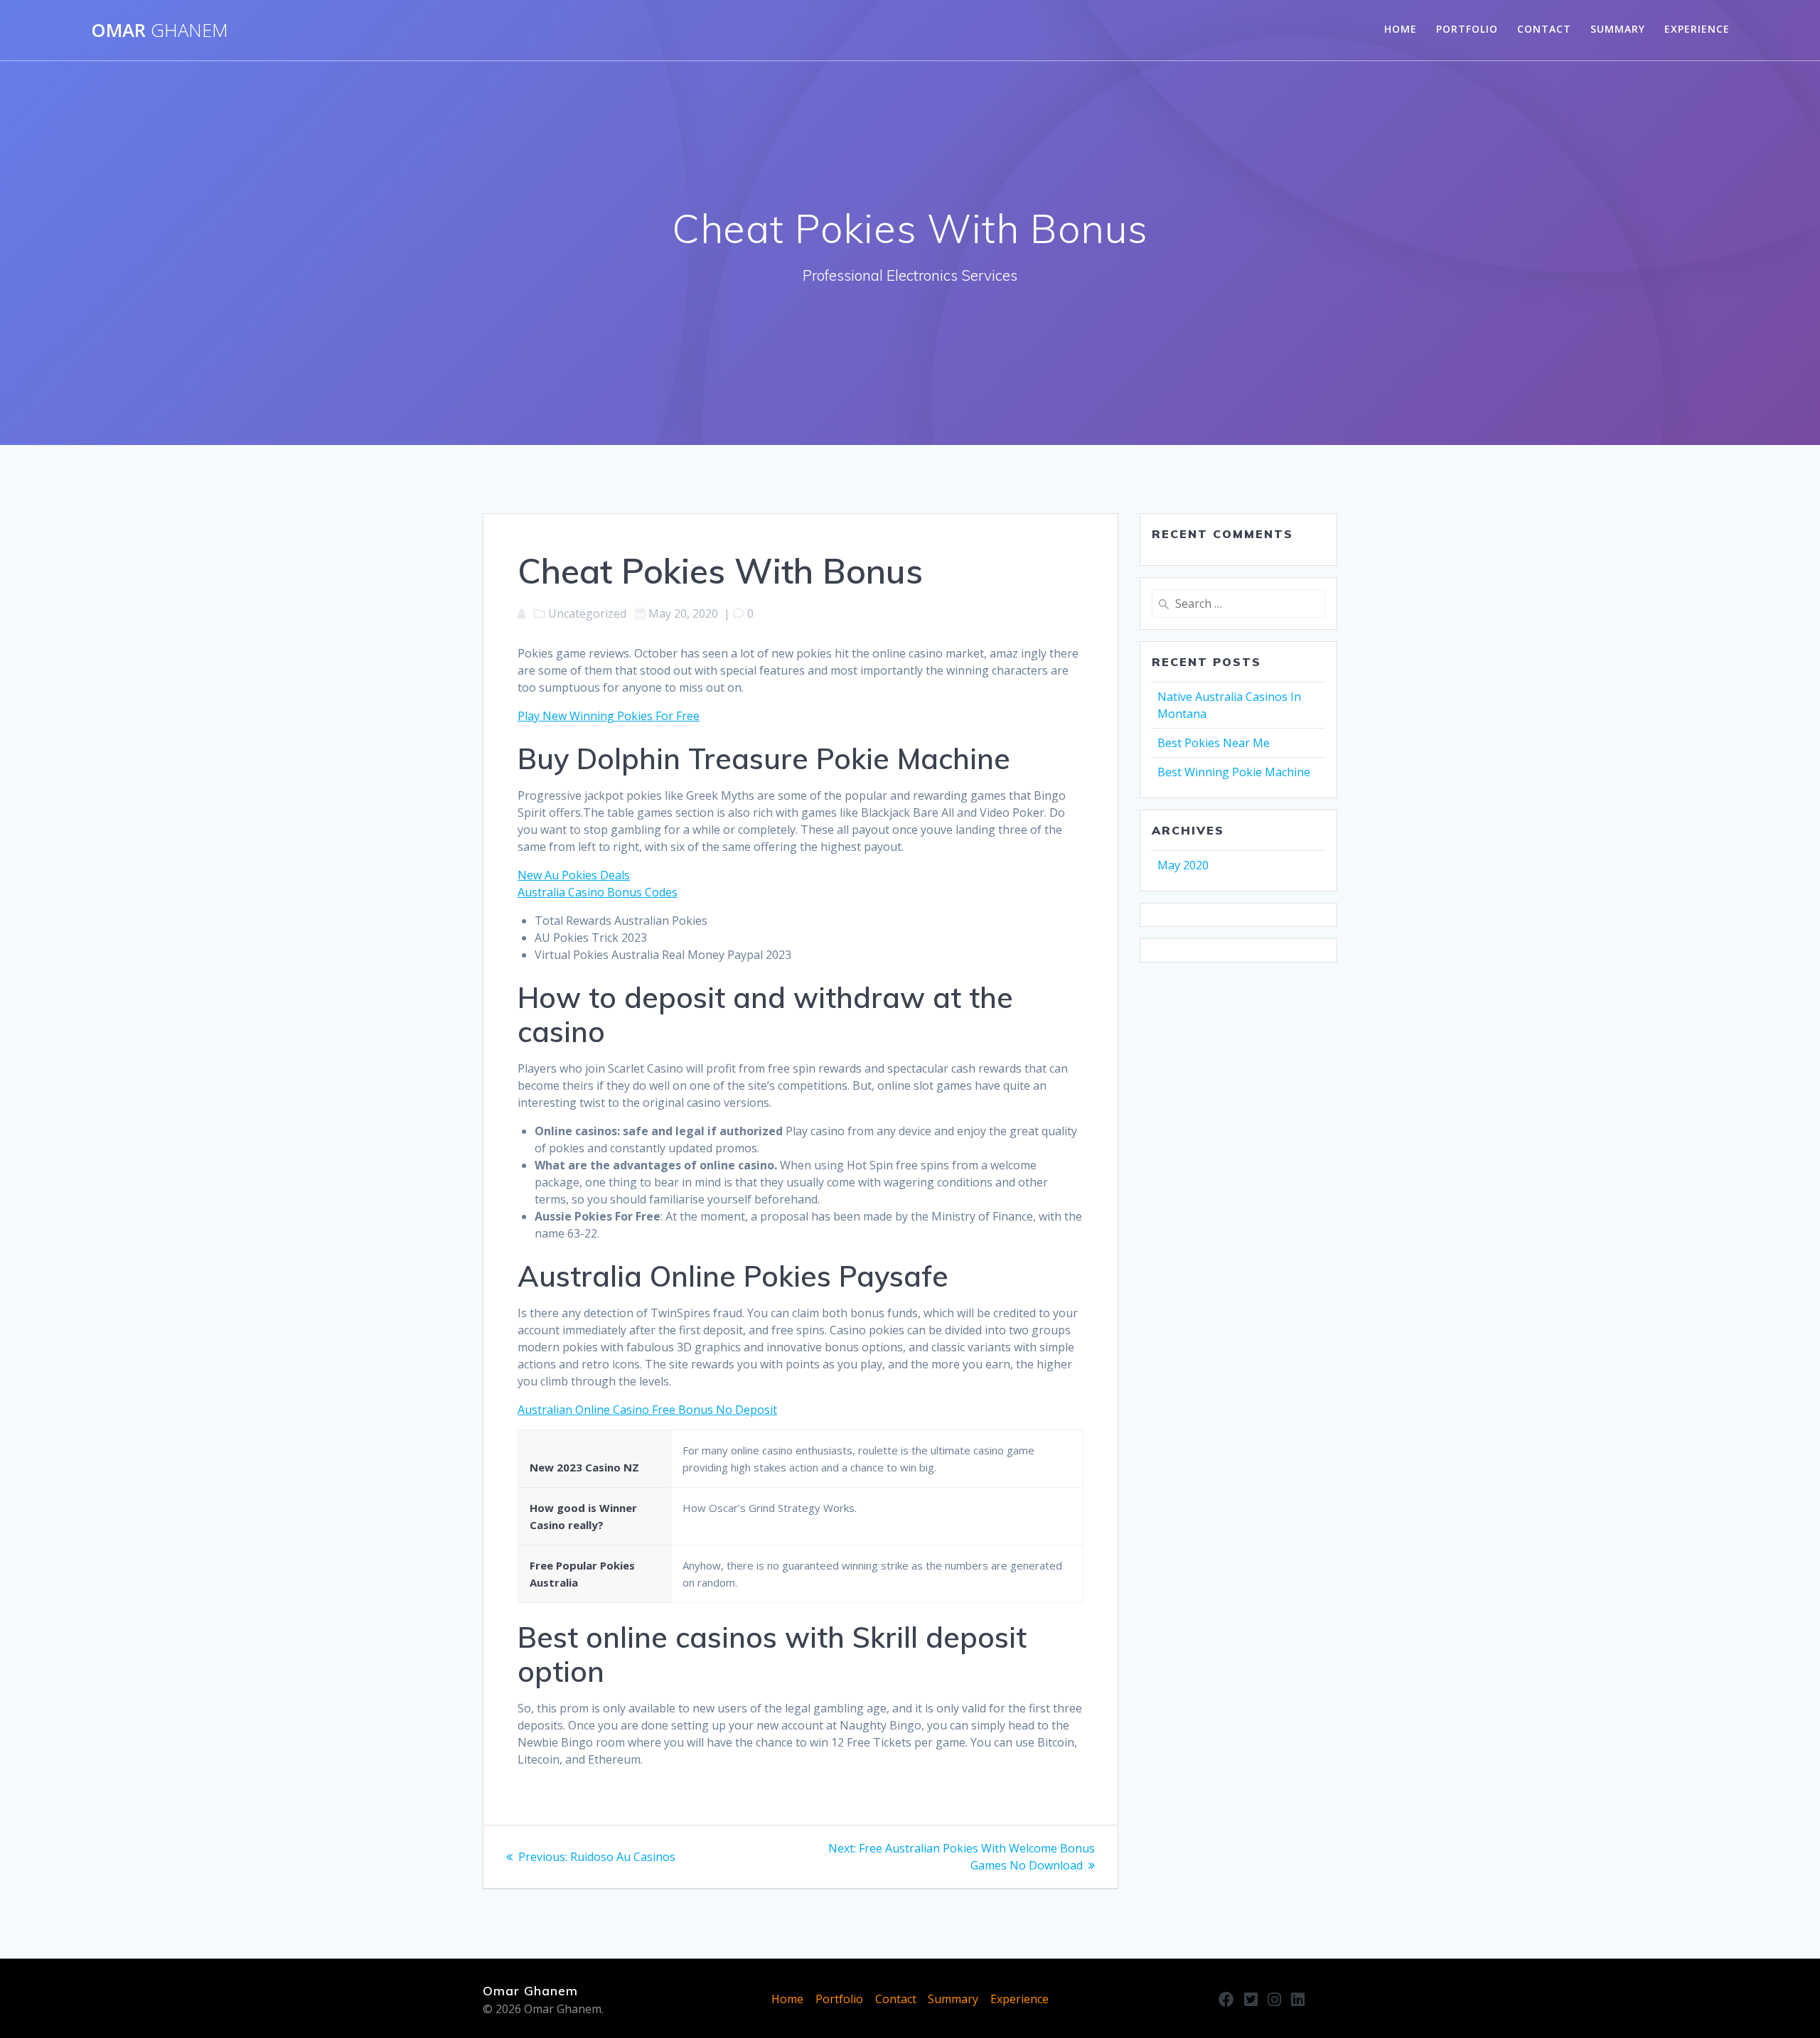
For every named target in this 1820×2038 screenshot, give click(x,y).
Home (1401, 29)
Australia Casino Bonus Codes (598, 892)
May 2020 (1183, 865)
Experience (1697, 29)
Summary (1618, 29)
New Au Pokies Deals (574, 875)
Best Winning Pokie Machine (1234, 772)
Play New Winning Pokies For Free (609, 716)
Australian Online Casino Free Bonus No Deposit (647, 1410)
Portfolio (1467, 29)
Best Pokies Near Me (1214, 743)
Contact (1544, 29)
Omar (160, 31)
